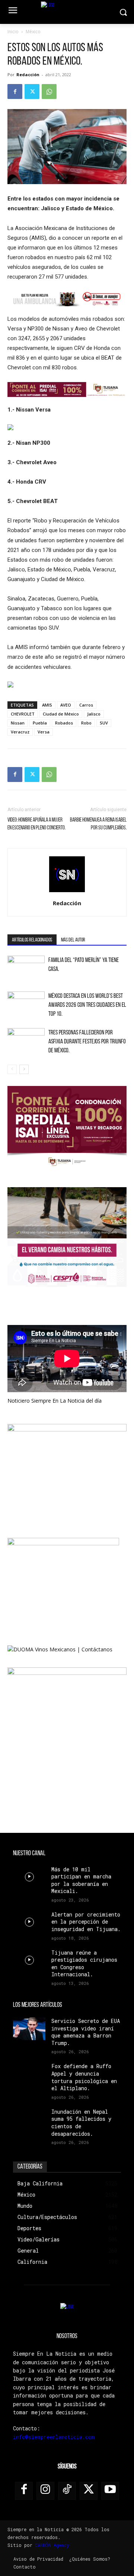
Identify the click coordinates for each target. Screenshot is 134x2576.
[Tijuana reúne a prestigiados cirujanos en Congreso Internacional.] (29, 1960)
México (33, 32)
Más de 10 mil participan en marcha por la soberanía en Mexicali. (81, 1880)
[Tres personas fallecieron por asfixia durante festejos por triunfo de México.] (26, 1041)
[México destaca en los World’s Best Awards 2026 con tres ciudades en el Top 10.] (26, 1004)
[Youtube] (110, 2491)
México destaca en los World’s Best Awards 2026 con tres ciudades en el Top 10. (87, 1005)
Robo (86, 723)
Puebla (40, 723)
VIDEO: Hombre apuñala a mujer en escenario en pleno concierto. (36, 824)
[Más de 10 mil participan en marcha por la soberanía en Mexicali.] (29, 1877)
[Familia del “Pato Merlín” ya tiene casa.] (26, 969)
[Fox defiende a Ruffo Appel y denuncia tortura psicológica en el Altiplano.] (29, 2074)
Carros (86, 705)
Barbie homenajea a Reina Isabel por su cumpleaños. (98, 824)
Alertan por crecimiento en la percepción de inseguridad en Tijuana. (86, 1922)
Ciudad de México (61, 714)
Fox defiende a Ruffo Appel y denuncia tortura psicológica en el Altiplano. (84, 2077)
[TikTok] (67, 2491)
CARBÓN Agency (52, 2545)
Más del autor (73, 940)
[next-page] (24, 1069)
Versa (44, 732)
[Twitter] (32, 91)
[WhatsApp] (49, 91)
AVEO (66, 705)
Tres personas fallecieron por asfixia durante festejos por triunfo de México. (87, 1042)
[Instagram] (45, 2491)
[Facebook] (15, 91)
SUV (104, 723)
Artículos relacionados (32, 940)
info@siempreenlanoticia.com (54, 2437)
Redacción (28, 75)
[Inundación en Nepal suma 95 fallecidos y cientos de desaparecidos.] (29, 2119)
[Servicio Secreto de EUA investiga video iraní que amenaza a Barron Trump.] (29, 2029)
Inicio (13, 32)
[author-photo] (67, 893)
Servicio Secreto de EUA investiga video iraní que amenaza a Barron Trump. (86, 2032)
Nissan (18, 723)
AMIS (47, 705)
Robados (64, 723)
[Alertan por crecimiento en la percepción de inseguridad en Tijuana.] (29, 1922)
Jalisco (94, 714)
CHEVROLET (23, 714)
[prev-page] (12, 1069)
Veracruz (20, 732)
